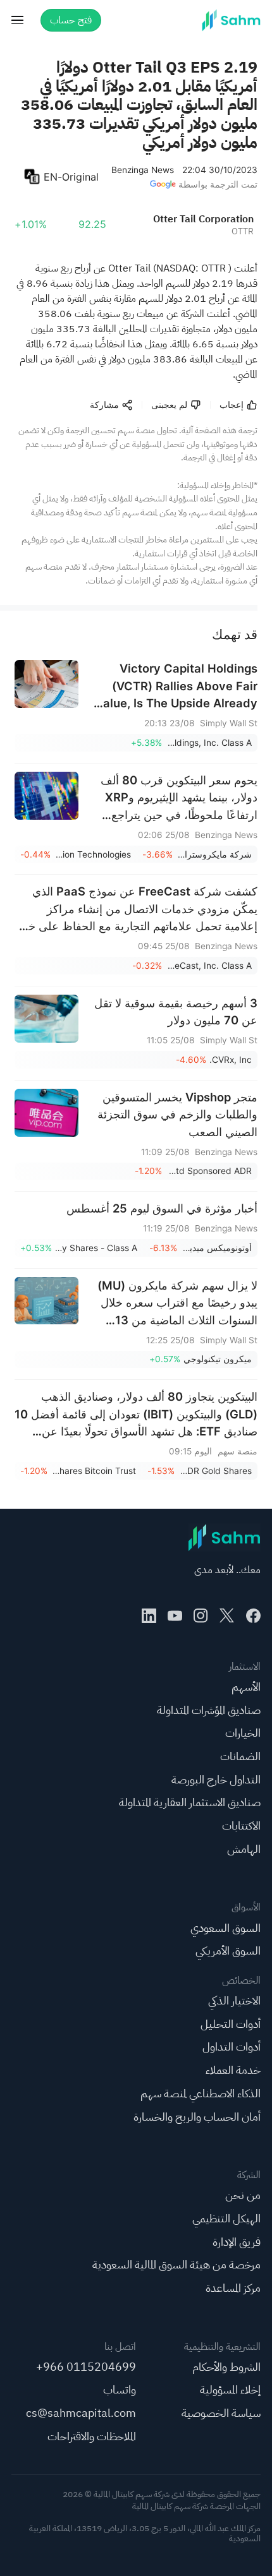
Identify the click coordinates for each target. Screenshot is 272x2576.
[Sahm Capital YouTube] (175, 1616)
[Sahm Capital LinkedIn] (149, 1616)
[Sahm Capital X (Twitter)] (227, 1616)
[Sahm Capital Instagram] (201, 1616)
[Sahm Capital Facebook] (253, 1616)
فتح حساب (71, 20)
